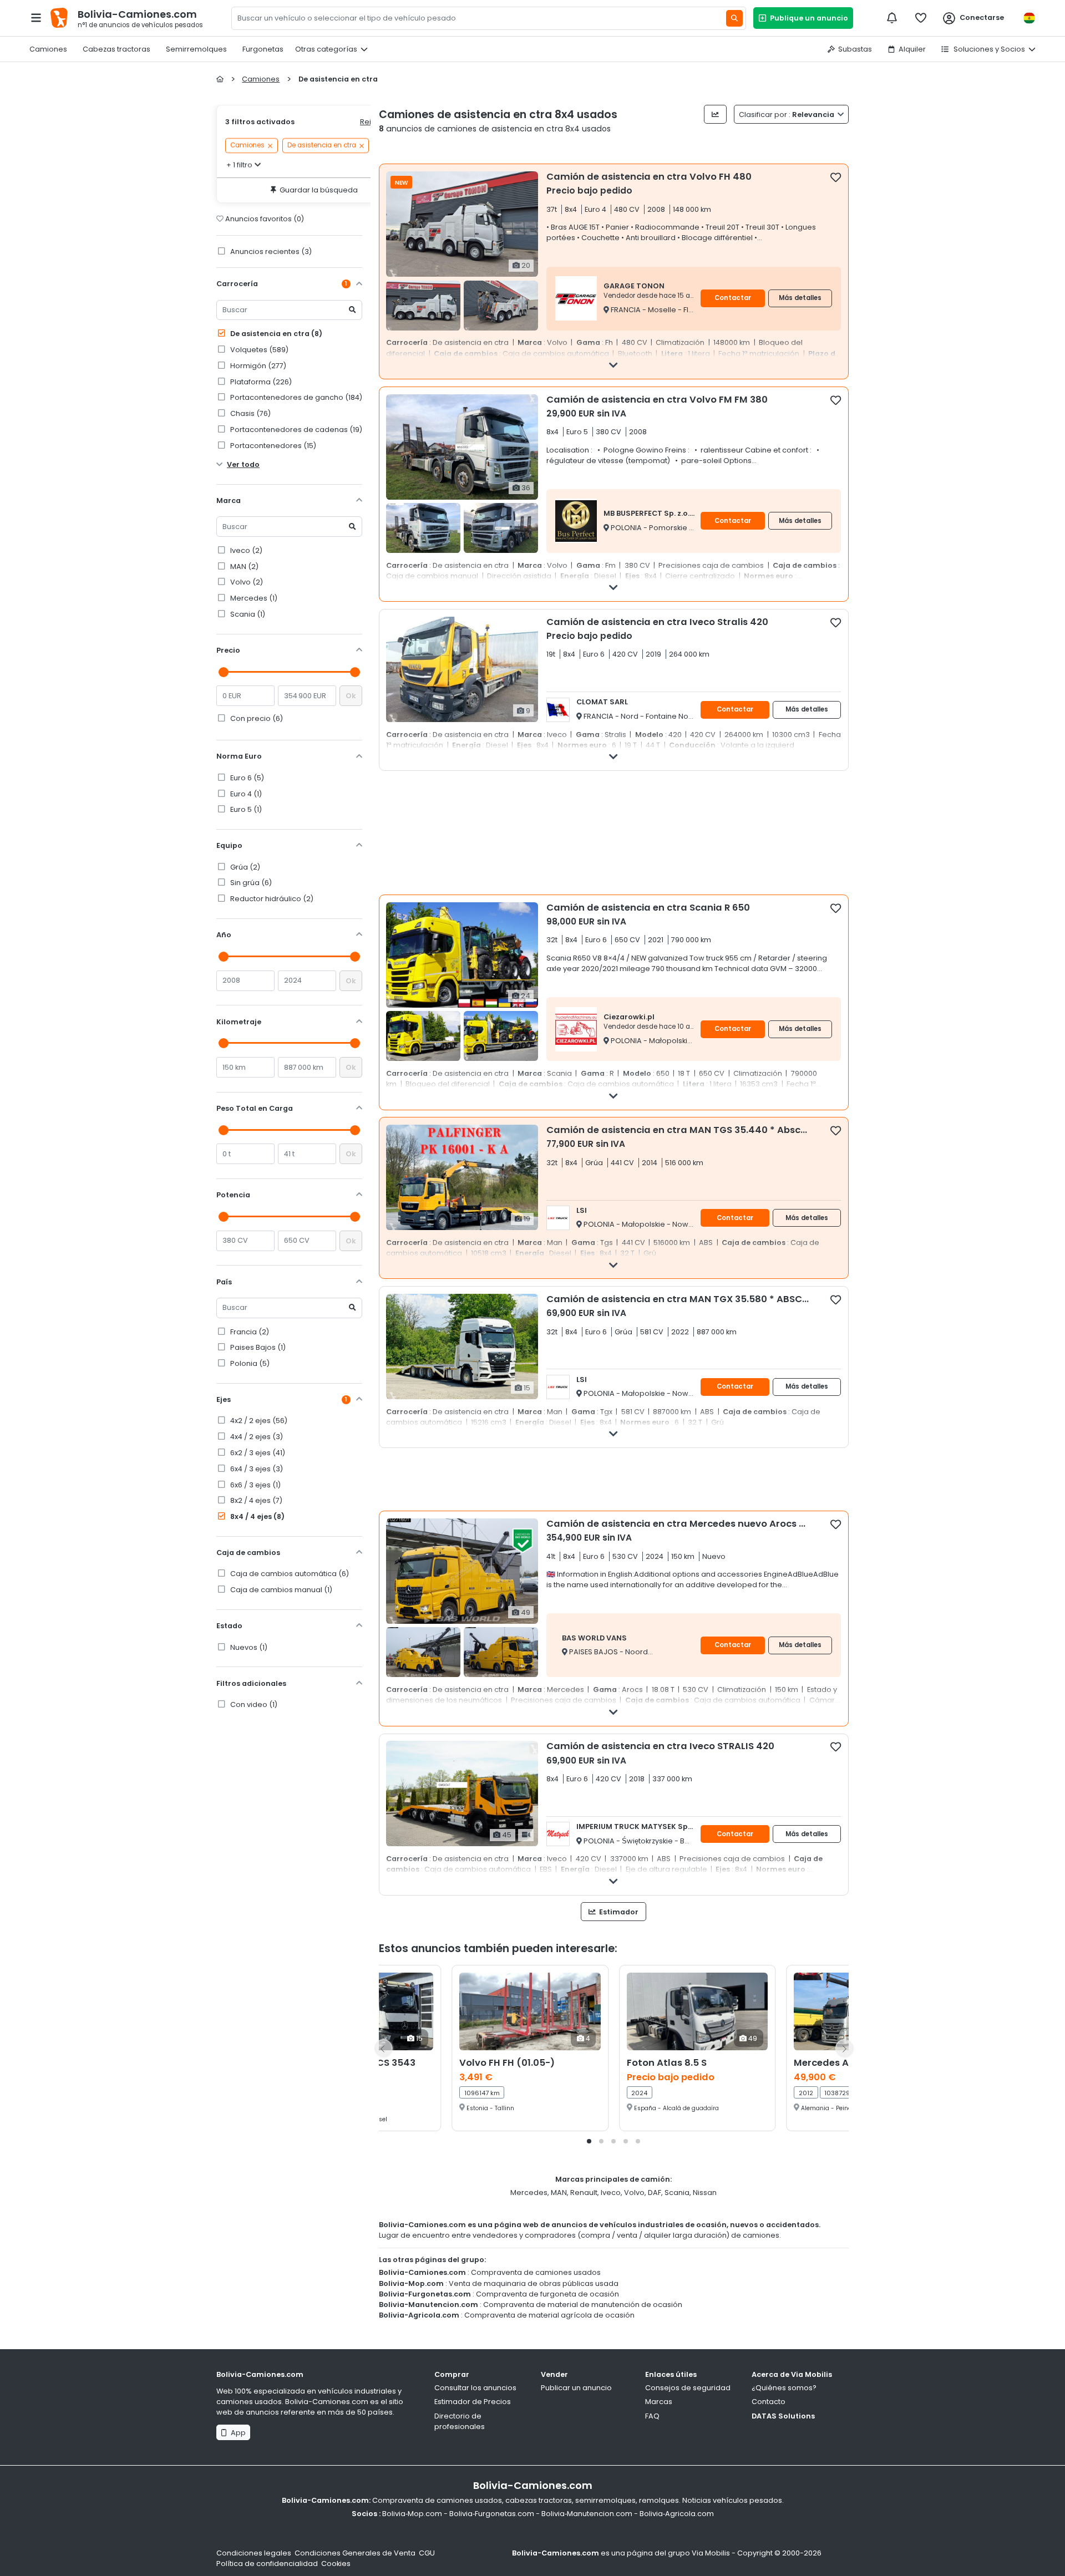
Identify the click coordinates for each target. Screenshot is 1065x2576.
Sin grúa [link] (250, 883)
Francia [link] (249, 1332)
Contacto (769, 2402)
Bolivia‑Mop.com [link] (412, 2514)
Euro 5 (245, 809)
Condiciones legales (254, 2553)
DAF (655, 2193)
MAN (244, 566)
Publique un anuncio (807, 18)
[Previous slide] (383, 2048)
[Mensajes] (892, 18)
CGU (427, 2553)
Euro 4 (245, 794)
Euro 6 (246, 778)
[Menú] (36, 18)
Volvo (246, 582)
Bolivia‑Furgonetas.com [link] (492, 2514)
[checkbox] (836, 177)
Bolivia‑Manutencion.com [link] (587, 2514)
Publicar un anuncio (576, 2388)
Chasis (250, 413)
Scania (247, 614)
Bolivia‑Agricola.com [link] (677, 2514)
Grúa (244, 867)
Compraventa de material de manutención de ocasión (583, 2305)
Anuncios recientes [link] (270, 251)
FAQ (652, 2416)
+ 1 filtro (239, 165)
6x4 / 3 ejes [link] (256, 1469)
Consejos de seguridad (688, 2388)
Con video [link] (253, 1704)
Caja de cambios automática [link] (289, 1574)
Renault (584, 2193)
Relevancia (787, 115)
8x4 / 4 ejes (257, 1516)
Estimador (618, 1912)
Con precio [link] (256, 718)
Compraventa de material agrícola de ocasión (549, 2315)
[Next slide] (844, 2048)
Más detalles (800, 298)
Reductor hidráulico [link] (271, 899)
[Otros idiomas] (1029, 18)
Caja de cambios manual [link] (280, 1590)
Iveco (245, 550)
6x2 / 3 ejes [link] (257, 1453)
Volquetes (258, 350)
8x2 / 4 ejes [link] (255, 1500)
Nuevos (248, 1647)
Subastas (855, 49)
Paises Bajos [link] (257, 1347)
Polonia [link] (249, 1363)
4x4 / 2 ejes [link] (256, 1437)
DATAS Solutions (783, 2416)
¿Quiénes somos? (784, 2388)
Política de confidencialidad (267, 2564)
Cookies (336, 2564)
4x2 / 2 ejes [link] (258, 1421)
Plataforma (260, 382)
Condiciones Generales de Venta (355, 2553)
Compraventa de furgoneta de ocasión (547, 2294)
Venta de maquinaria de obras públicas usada (534, 2283)
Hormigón (257, 366)
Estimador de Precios (473, 2402)
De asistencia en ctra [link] (322, 146)
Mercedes (253, 598)
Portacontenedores (272, 446)
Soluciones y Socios (988, 49)
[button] (589, 2141)
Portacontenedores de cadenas (295, 430)
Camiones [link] (247, 146)
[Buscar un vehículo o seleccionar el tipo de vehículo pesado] (734, 18)
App (237, 2433)
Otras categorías (326, 49)
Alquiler (912, 49)
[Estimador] (715, 114)
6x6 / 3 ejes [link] (255, 1485)
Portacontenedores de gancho (295, 397)
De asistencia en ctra (275, 334)
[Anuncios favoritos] (921, 18)
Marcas (659, 2402)
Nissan (705, 2193)
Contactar (733, 298)
